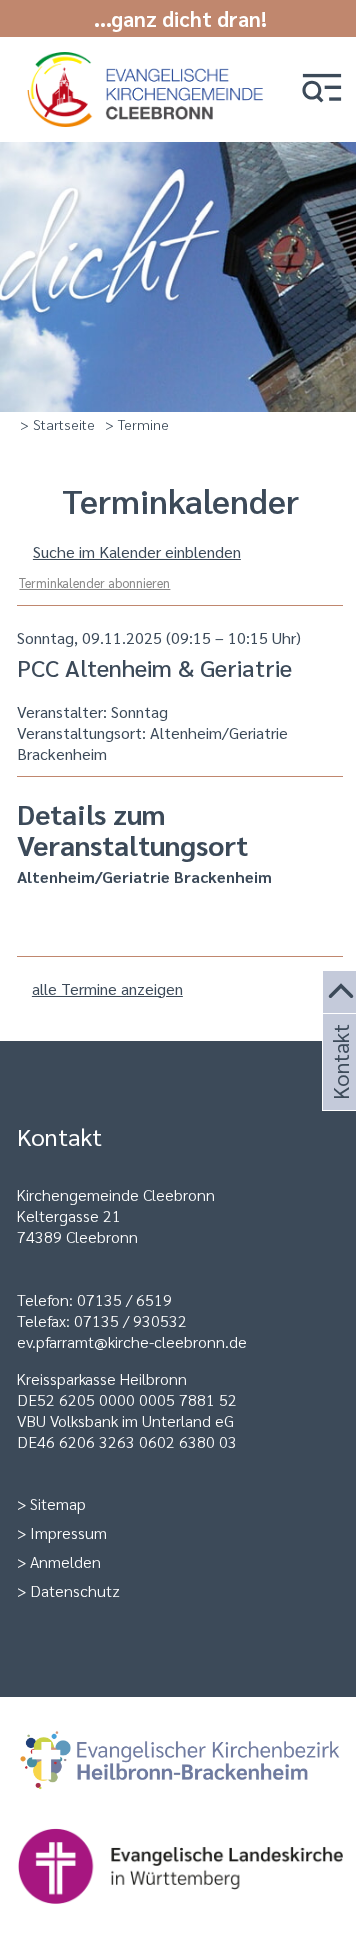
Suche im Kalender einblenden (137, 551)
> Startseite (57, 424)
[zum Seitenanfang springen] (341, 992)
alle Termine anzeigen (107, 988)
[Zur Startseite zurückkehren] (148, 62)
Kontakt (339, 1086)
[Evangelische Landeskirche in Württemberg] (180, 1867)
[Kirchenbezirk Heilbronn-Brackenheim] (180, 1762)
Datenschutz (75, 1590)
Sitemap (58, 1503)
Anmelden (65, 1561)
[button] (322, 89)
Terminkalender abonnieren (94, 582)
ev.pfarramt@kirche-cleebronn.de (132, 1341)
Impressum (68, 1532)
